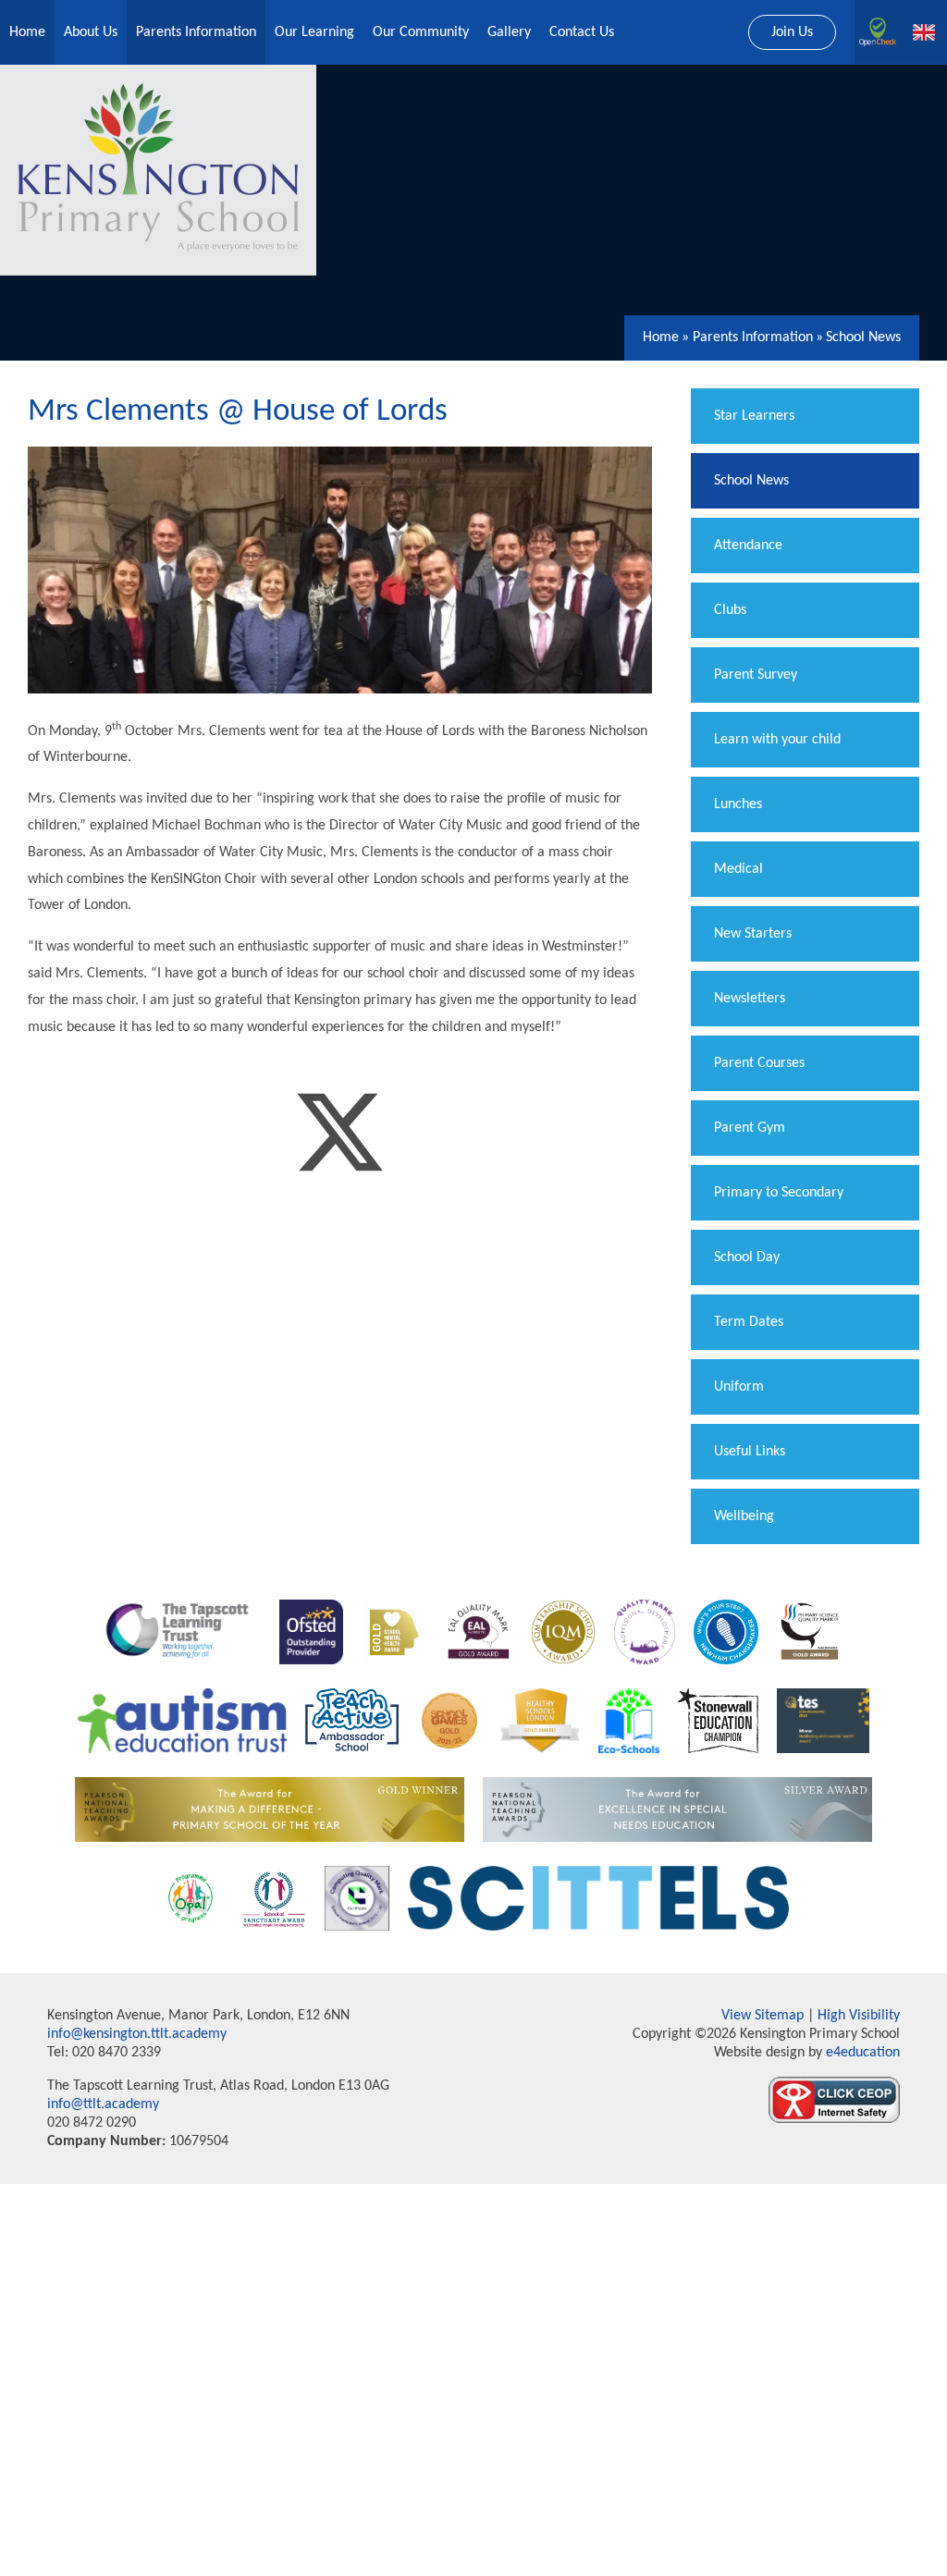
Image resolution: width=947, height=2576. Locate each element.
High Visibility (859, 2016)
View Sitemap (763, 2016)
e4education (861, 2053)
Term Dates (749, 1322)
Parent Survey (756, 675)
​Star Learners (754, 416)
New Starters (753, 934)
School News (863, 337)
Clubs (730, 610)
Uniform (739, 1387)
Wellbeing (744, 1516)
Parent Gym (750, 1128)
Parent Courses (759, 1063)
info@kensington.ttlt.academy (137, 2034)
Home (661, 337)
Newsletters (750, 999)
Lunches (738, 804)
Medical (738, 869)
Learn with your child (777, 740)
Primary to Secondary (779, 1193)
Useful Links (750, 1452)
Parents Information (753, 337)
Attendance (748, 546)
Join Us (792, 32)
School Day (747, 1257)
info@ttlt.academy (103, 2104)
